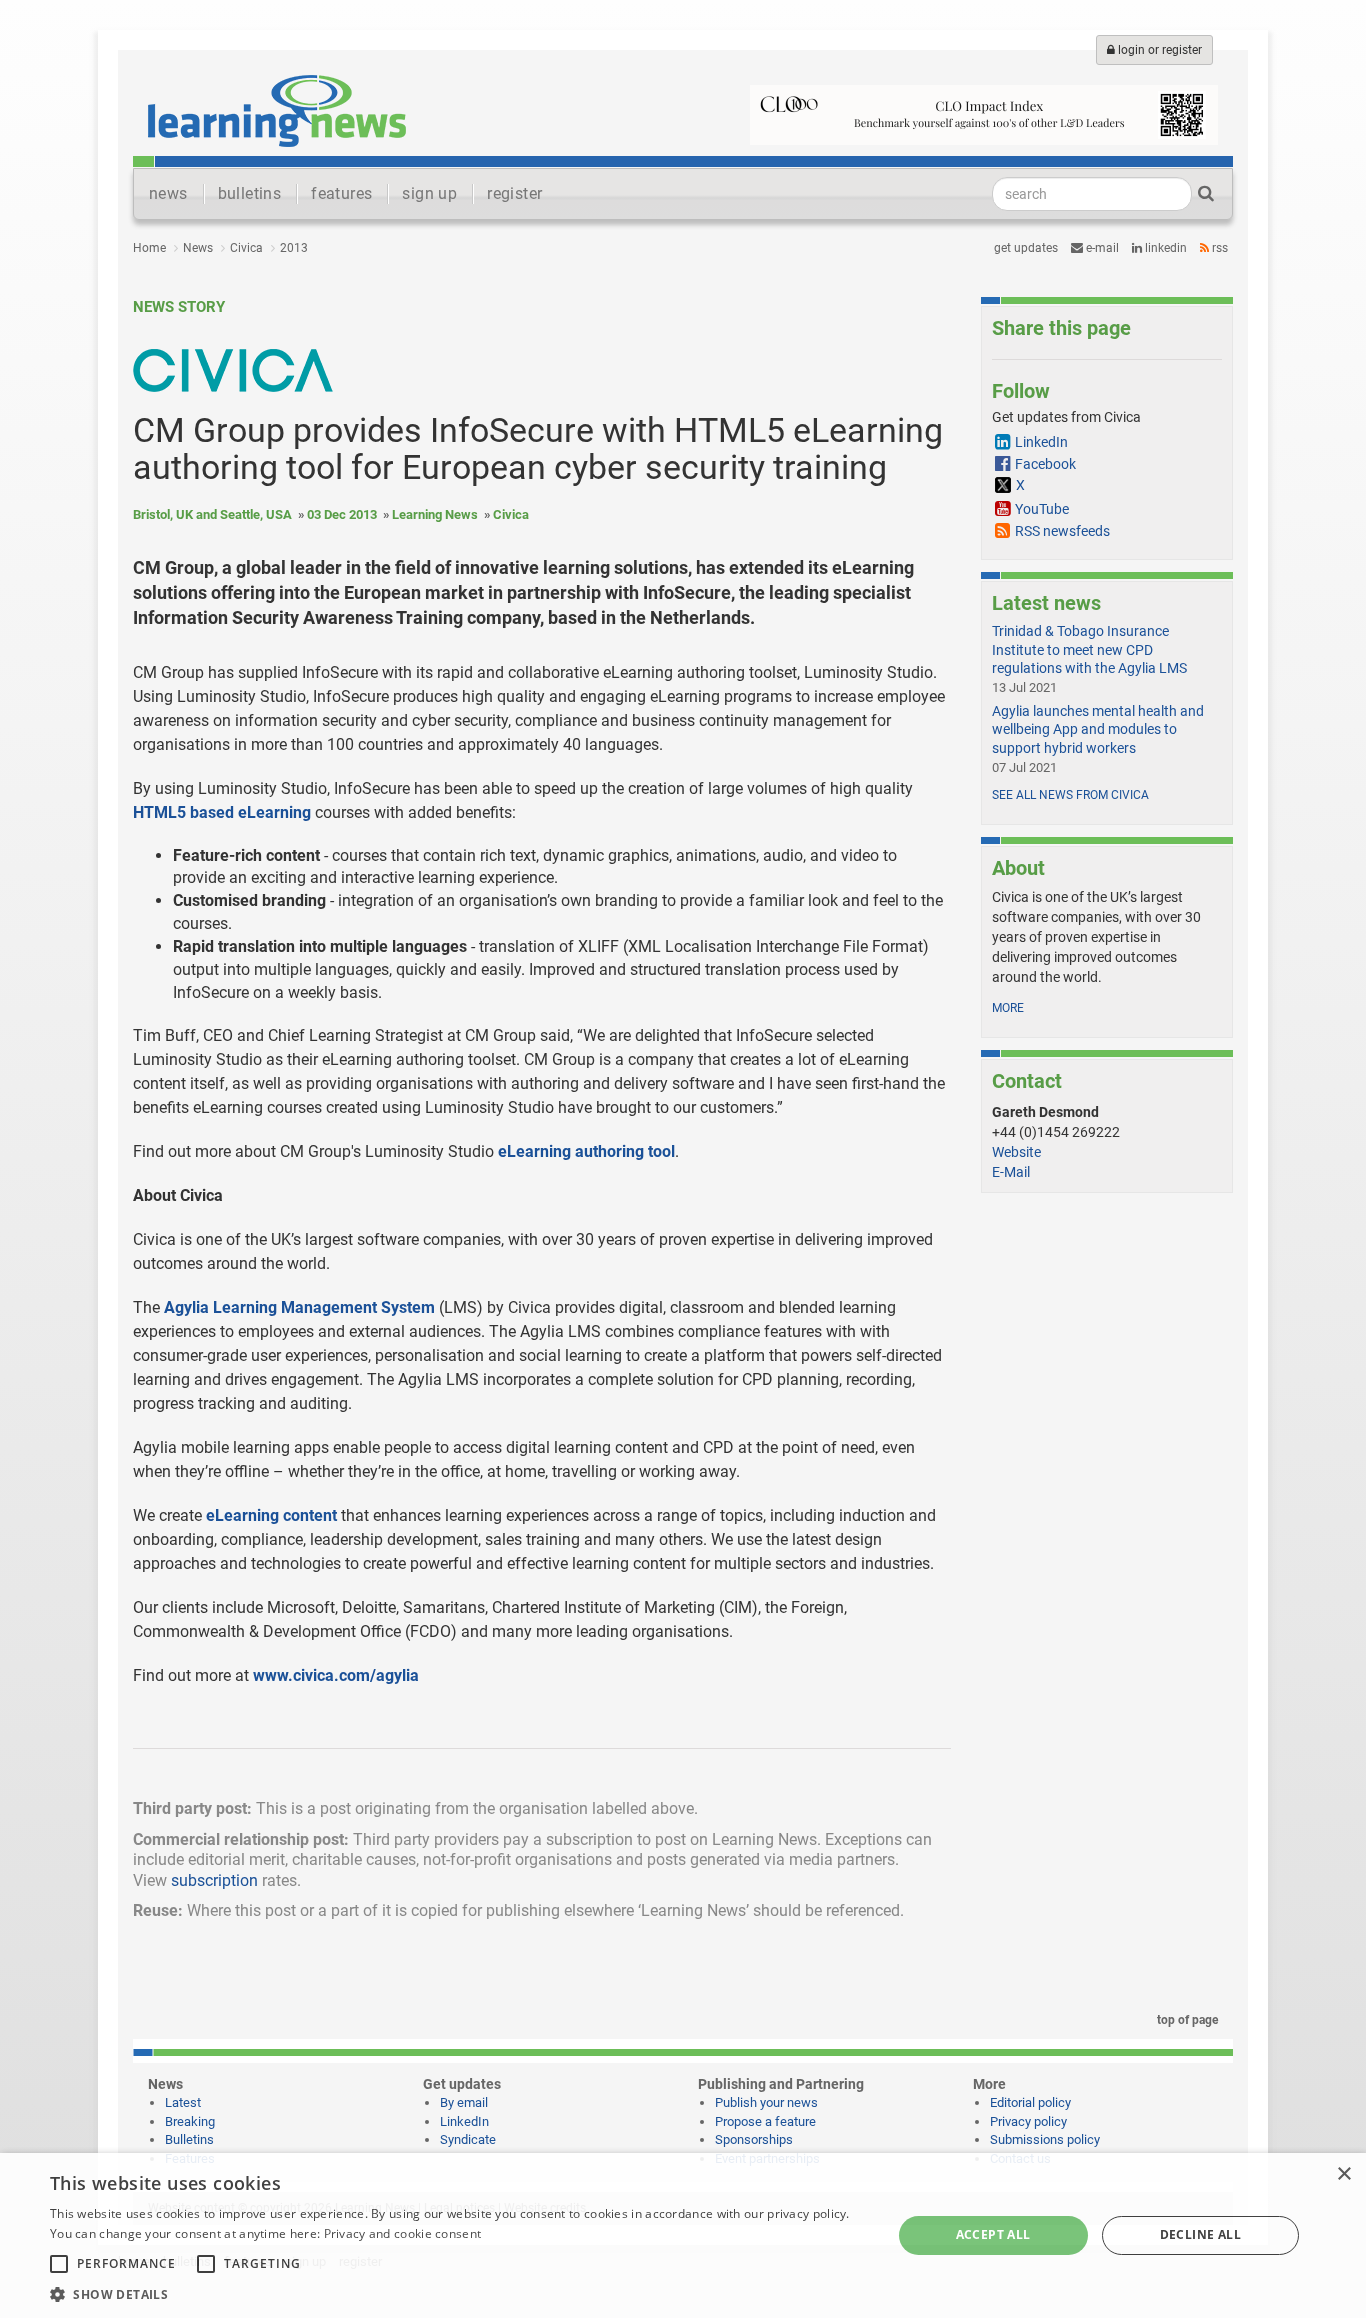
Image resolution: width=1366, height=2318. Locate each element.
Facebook (1045, 464)
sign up (429, 193)
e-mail (1101, 248)
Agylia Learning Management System (299, 1307)
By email (464, 2102)
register (514, 193)
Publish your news (766, 2102)
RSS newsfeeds (1062, 531)
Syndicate (468, 2139)
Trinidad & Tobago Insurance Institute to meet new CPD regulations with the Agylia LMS (1089, 649)
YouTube (1042, 509)
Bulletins (189, 2139)
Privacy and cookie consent (403, 2233)
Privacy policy (1028, 2121)
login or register (1158, 50)
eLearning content (271, 1515)
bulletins (250, 193)
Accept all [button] (993, 2234)
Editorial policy (1030, 2102)
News (198, 248)
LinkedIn (1164, 248)
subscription (214, 1880)
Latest (183, 2102)
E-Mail (1011, 1172)
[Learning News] (277, 110)
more (1008, 1008)
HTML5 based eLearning (222, 812)
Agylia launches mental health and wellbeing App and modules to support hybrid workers (1098, 729)
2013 (294, 248)
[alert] (683, 2235)
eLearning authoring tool (586, 1151)
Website (1016, 1152)
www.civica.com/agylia (336, 1675)
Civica (246, 248)
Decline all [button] (1200, 2234)
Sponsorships (754, 2139)
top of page (1186, 2020)
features (341, 193)
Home (149, 248)
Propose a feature (765, 2121)
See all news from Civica (1070, 795)
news (168, 193)
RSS (1218, 248)
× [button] (1343, 2174)
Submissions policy (1045, 2139)
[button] (458, 2293)
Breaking (190, 2121)
